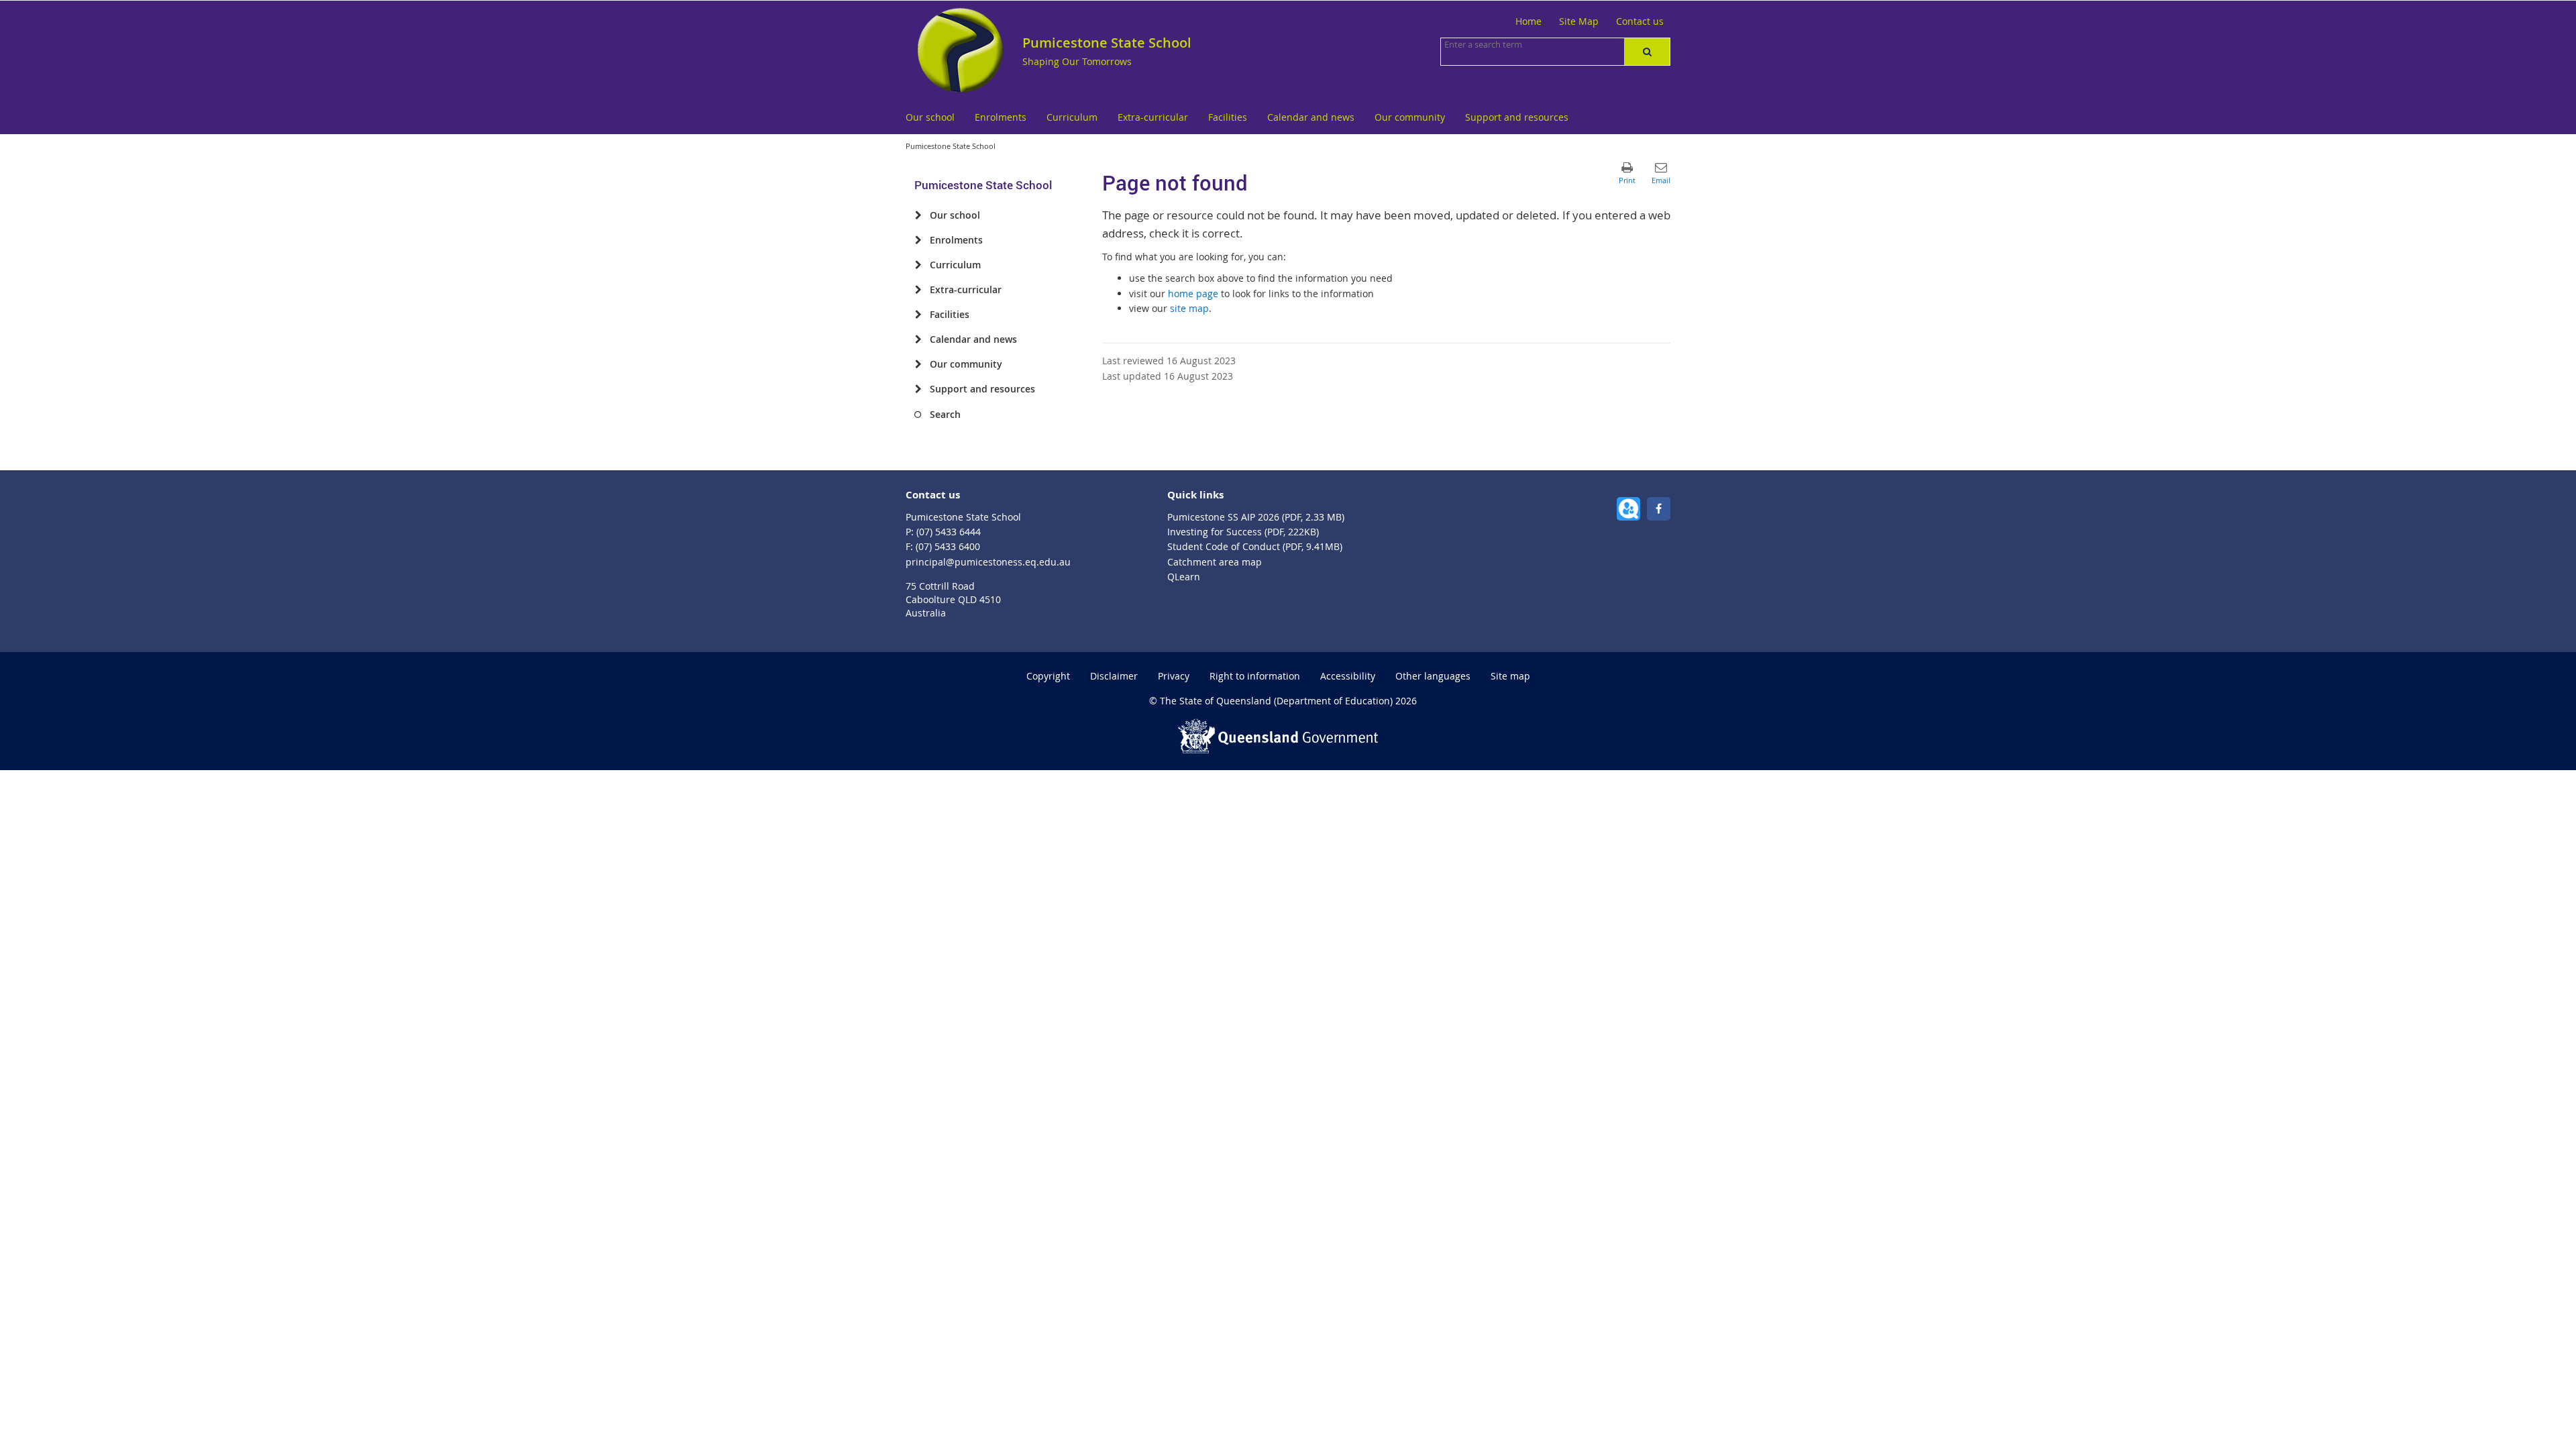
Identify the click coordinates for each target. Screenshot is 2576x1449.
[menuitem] (930, 118)
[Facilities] (918, 315)
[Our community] (918, 364)
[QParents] (1628, 509)
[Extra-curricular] (918, 290)
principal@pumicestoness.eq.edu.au (988, 562)
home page (1193, 293)
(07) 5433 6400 (948, 546)
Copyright (1048, 676)
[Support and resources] (918, 389)
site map (1189, 308)
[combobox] (1511, 44)
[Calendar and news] (918, 339)
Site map (1510, 676)
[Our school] (918, 215)
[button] (1647, 52)
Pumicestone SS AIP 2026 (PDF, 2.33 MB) (1256, 517)
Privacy (1174, 676)
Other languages (1433, 676)
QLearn (1184, 577)
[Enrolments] (918, 240)
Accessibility (1348, 676)
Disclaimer (1114, 676)
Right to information (1255, 676)
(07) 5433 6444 (949, 532)
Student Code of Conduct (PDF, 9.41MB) (1255, 546)
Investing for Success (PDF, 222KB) (1243, 532)
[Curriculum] (918, 265)
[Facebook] (1659, 509)
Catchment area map (1215, 562)
